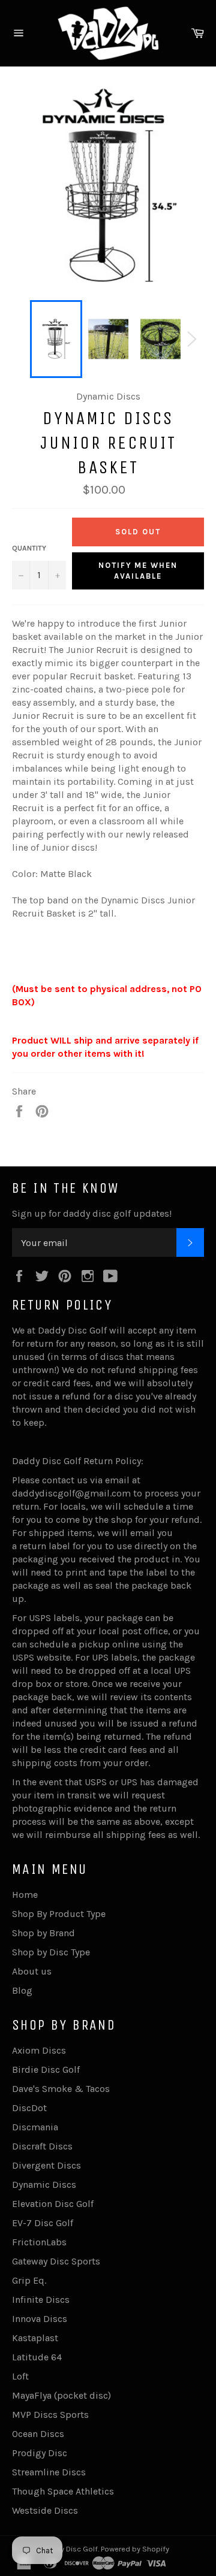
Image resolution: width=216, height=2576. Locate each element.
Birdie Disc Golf (46, 2069)
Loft (20, 2376)
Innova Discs (40, 2319)
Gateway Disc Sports (56, 2261)
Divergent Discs (46, 2165)
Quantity (29, 548)
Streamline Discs (49, 2472)
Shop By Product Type (59, 1914)
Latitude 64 (37, 2357)
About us (32, 1971)
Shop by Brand (43, 1933)
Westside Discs (45, 2510)
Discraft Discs (42, 2146)
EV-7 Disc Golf (43, 2223)
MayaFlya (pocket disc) (61, 2395)
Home (25, 1895)
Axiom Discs (39, 2050)
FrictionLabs (39, 2242)
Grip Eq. (29, 2280)
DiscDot (29, 2108)
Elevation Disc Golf (53, 2204)
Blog (22, 1990)
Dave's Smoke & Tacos (61, 2089)
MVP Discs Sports (50, 2415)
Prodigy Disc (40, 2453)
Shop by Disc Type (51, 1952)
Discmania (35, 2127)
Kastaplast (35, 2338)
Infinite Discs (41, 2300)
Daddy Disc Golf (70, 2549)
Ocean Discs (38, 2434)
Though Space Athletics (63, 2491)
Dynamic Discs (44, 2185)
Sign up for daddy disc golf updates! (92, 1213)
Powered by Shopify (135, 2549)
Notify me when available (138, 571)
